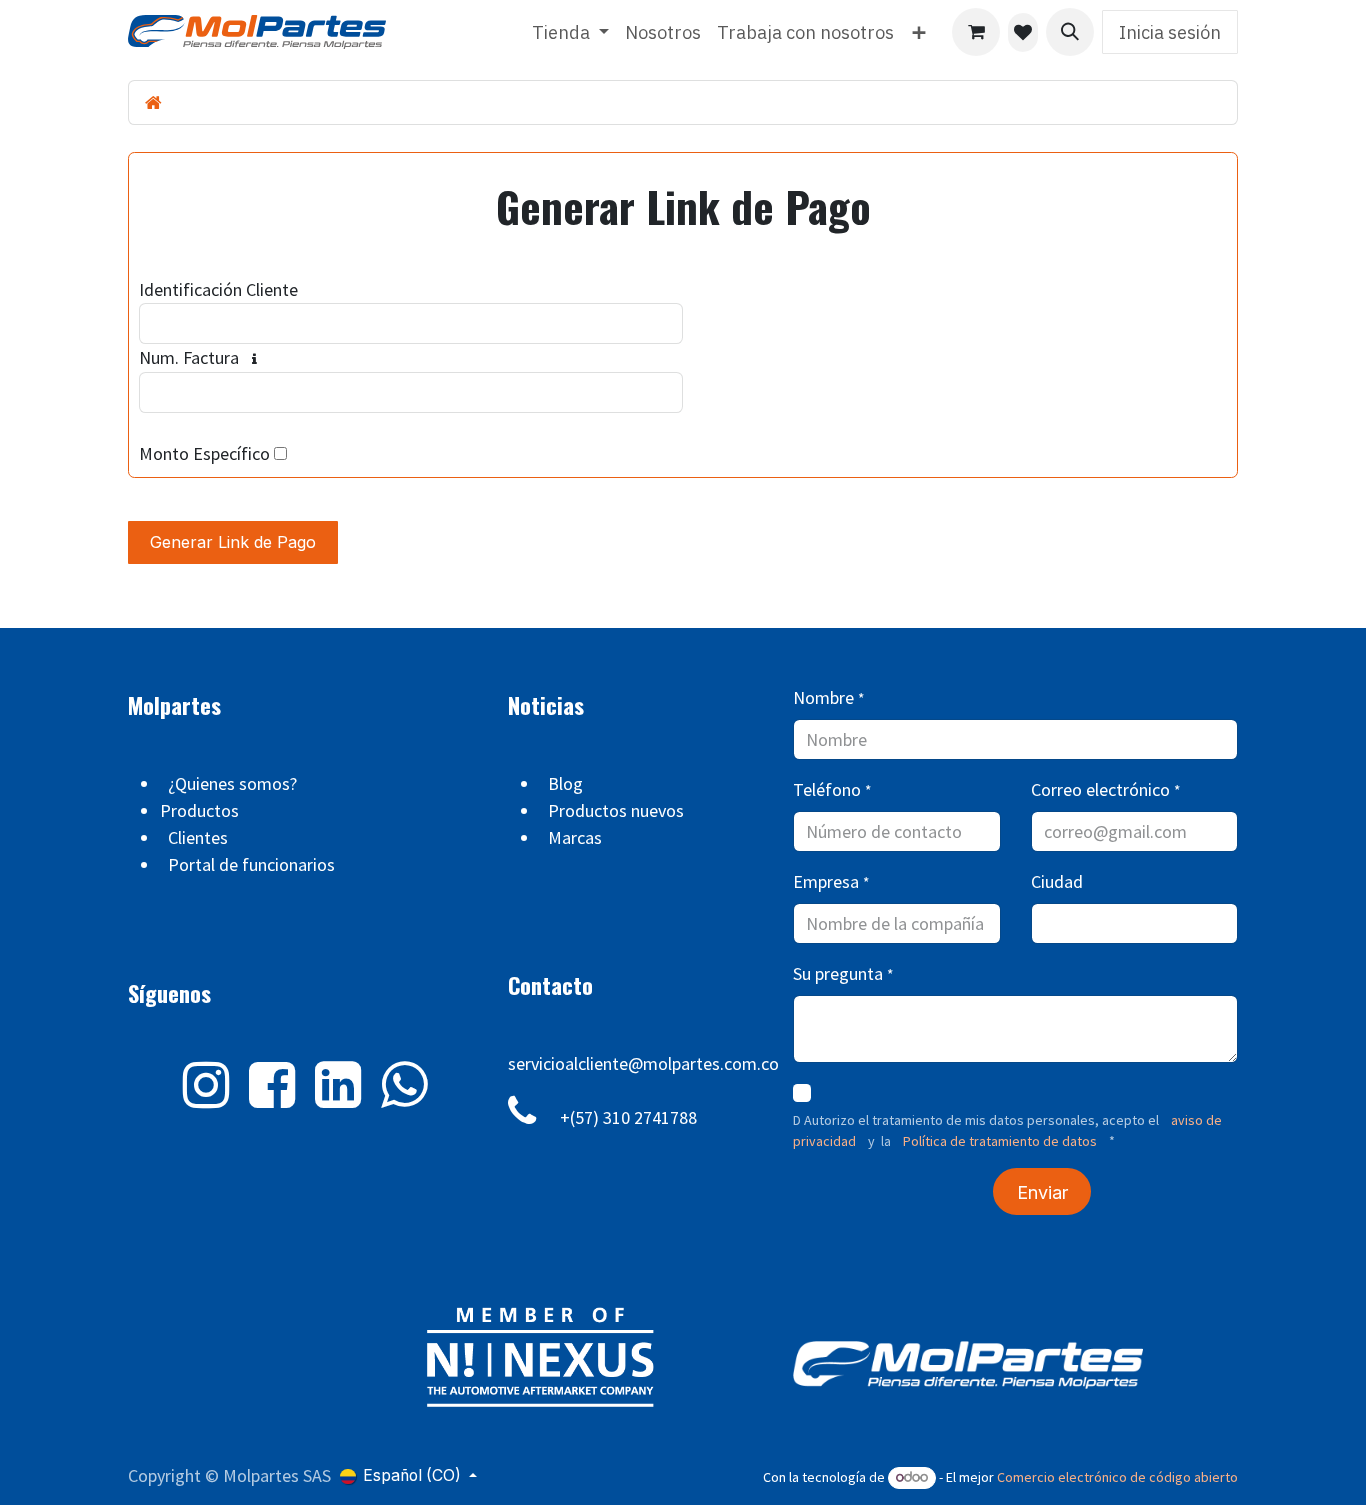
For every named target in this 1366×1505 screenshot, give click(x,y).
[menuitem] (570, 32)
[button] (1070, 32)
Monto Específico (204, 453)
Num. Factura (189, 357)
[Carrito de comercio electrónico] (976, 32)
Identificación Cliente (218, 289)
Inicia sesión (1170, 32)
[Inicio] (153, 102)
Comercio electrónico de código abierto (1117, 1477)
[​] (1023, 32)
